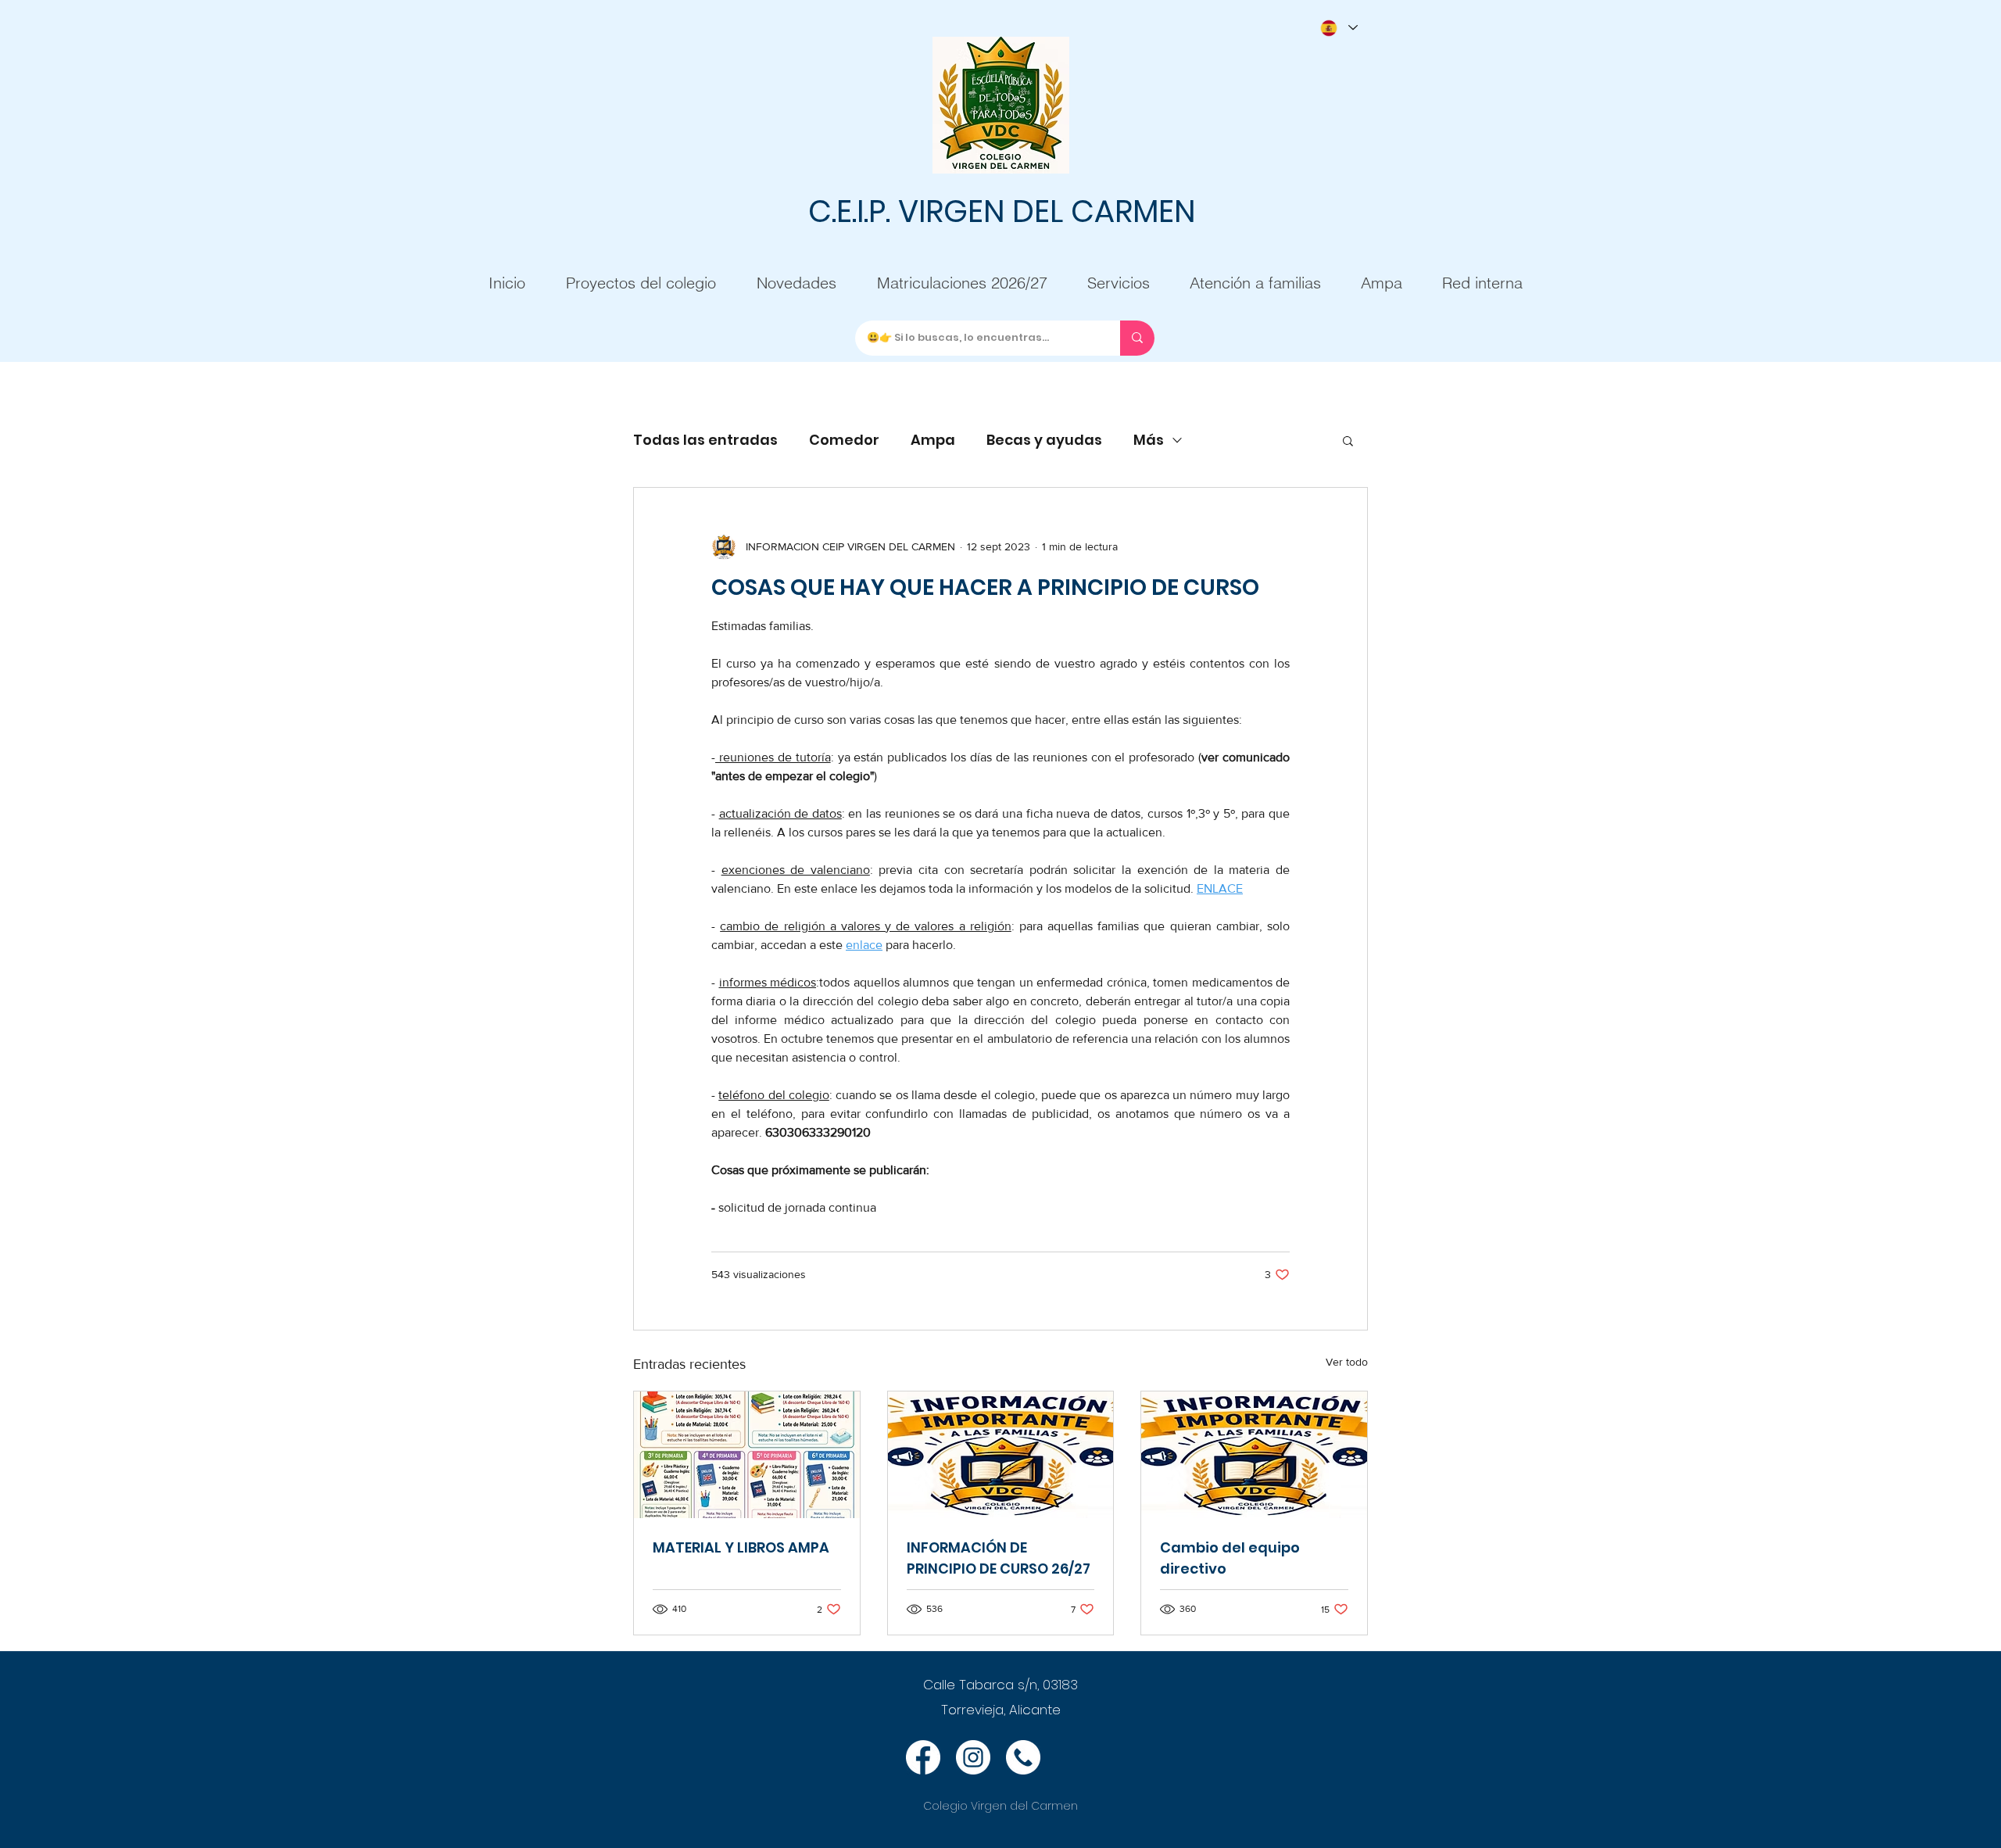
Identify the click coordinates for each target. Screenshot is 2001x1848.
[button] (1348, 440)
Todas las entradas (705, 440)
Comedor (844, 440)
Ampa (933, 440)
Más (1149, 440)
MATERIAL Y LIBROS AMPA (741, 1547)
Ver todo (1347, 1362)
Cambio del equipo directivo (1230, 1558)
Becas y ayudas (1044, 440)
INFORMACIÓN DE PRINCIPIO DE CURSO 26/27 (999, 1558)
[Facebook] (923, 1757)
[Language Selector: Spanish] (1338, 28)
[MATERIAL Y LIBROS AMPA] (747, 1455)
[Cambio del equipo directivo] (1254, 1455)
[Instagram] (973, 1757)
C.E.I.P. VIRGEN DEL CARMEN (1002, 211)
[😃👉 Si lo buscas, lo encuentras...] (1137, 338)
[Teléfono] (1023, 1757)
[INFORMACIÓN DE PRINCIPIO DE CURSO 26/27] (1001, 1455)
